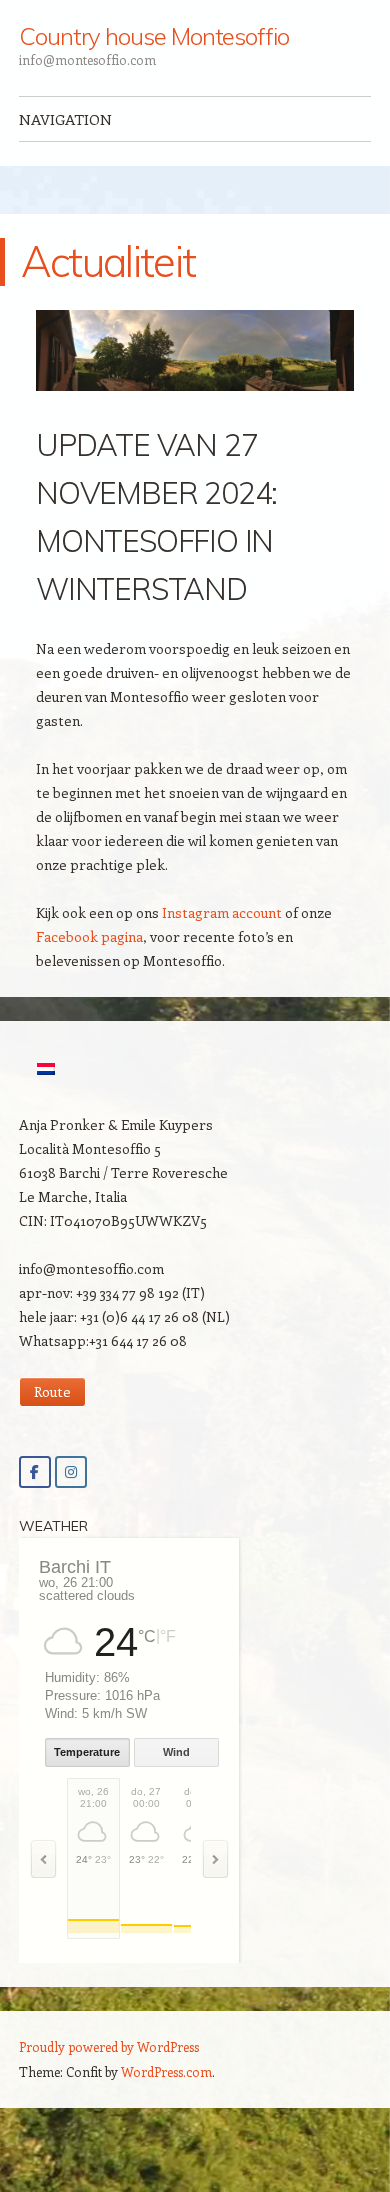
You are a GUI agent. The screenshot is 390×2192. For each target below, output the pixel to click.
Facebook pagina (89, 936)
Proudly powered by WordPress (109, 2046)
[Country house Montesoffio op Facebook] (35, 1472)
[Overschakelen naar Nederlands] (46, 1068)
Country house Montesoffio (154, 36)
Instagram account (222, 912)
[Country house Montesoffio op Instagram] (71, 1472)
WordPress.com (166, 2071)
